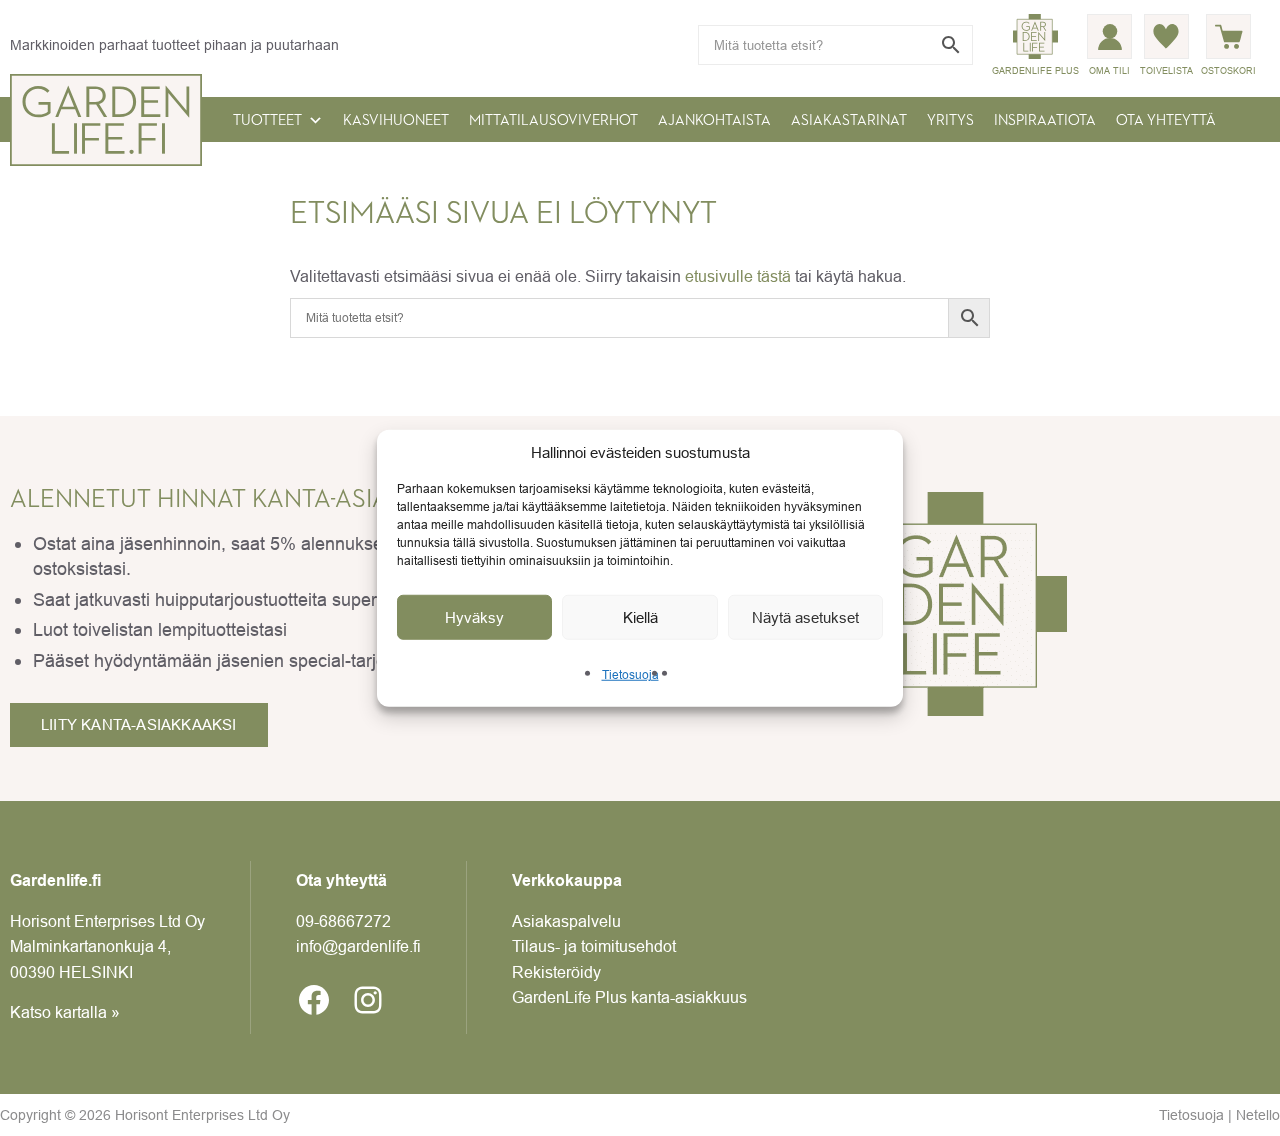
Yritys (950, 120)
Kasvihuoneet (396, 120)
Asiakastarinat (849, 120)
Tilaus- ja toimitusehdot (594, 946)
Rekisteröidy (556, 972)
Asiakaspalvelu (566, 921)
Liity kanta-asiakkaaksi (139, 724)
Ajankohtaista (714, 120)
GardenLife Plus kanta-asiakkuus (629, 997)
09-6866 (343, 921)
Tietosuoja (630, 674)
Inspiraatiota (1045, 120)
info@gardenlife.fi (358, 946)
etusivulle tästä (738, 276)
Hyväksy (474, 616)
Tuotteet (267, 120)
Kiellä (640, 616)
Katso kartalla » (65, 1012)
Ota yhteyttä (1166, 120)
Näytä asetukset (805, 616)
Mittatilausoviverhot (553, 120)
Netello (1258, 1115)
